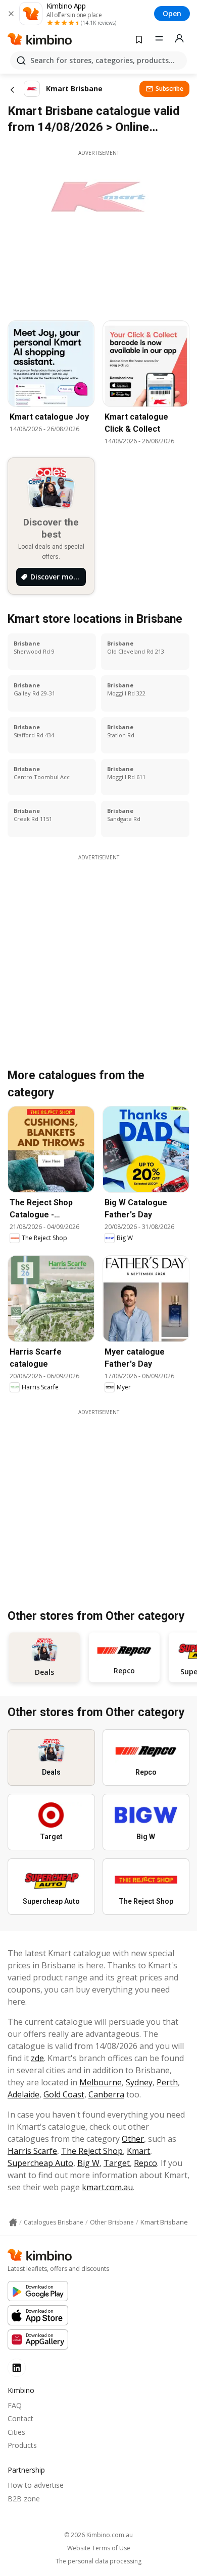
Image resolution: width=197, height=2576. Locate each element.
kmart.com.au (107, 2187)
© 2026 (98, 2535)
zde (37, 2058)
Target (117, 2163)
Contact (20, 2418)
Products (22, 2445)
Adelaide (23, 2094)
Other (133, 2139)
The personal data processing (98, 2561)
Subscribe (169, 89)
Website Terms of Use (99, 2548)
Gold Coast (64, 2094)
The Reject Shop (92, 2151)
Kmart (138, 2151)
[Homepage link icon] (13, 2222)
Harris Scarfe (32, 2151)
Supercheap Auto (40, 2163)
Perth (167, 2082)
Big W (88, 2163)
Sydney (139, 2082)
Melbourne (101, 2082)
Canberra (106, 2094)
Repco (145, 2163)
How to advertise (36, 2485)
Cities (16, 2432)
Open (172, 13)
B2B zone (24, 2499)
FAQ (15, 2405)
